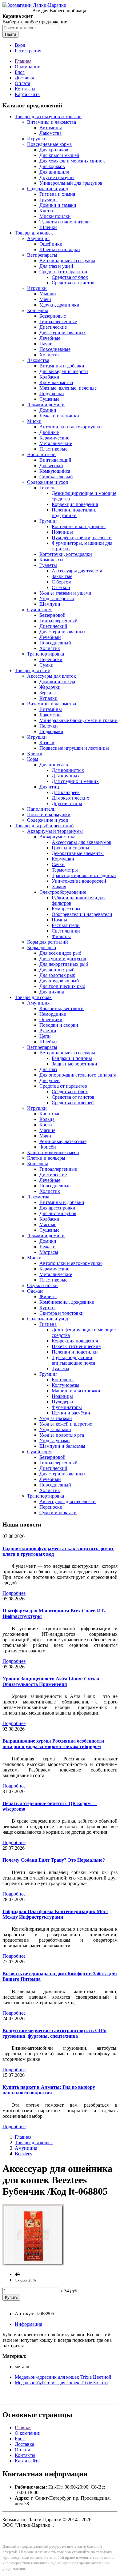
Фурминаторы (67, 1407)
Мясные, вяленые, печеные (68, 388)
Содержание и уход (48, 189)
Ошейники (51, 244)
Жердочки (50, 687)
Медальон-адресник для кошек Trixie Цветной (63, 2377)
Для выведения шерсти (64, 371)
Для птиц (49, 787)
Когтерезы (63, 1380)
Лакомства (50, 133)
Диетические (53, 327)
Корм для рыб (42, 947)
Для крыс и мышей (59, 155)
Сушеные (49, 399)
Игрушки (37, 139)
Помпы (59, 920)
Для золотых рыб (57, 975)
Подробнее (14, 1593)
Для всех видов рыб (60, 953)
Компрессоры (66, 909)
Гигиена (48, 488)
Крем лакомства (56, 382)
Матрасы (49, 1252)
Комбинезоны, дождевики (67, 1302)
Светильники (66, 931)
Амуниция (38, 238)
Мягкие (47, 1130)
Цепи (45, 1036)
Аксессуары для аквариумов (82, 842)
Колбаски (49, 377)
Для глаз (48, 1069)
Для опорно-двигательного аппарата (78, 1075)
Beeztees (23, 2154)
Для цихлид (52, 992)
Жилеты (48, 1296)
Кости (46, 1125)
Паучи (46, 344)
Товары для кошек (34, 233)
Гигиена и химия (57, 194)
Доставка (24, 78)
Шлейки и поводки (60, 249)
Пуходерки (63, 1402)
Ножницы (62, 532)
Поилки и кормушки (49, 815)
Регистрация (28, 51)
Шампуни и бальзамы (62, 1446)
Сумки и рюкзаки (58, 1513)
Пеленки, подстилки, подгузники (74, 513)
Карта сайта (27, 94)
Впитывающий (55, 460)
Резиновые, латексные (63, 1141)
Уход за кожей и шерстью (66, 1424)
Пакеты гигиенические (76, 1346)
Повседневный (55, 643)
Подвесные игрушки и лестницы (74, 748)
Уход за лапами (55, 1429)
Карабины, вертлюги (62, 1008)
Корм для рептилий (48, 942)
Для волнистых (68, 770)
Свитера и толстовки (62, 1313)
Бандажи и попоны (72, 1058)
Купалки (48, 698)
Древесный (51, 465)
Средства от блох (70, 277)
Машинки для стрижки (76, 1391)
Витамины (51, 128)
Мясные (48, 1224)
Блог (20, 72)
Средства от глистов (73, 283)
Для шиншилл (54, 172)
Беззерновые (53, 316)
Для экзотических (70, 798)
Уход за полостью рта (62, 1435)
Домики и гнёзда (57, 682)
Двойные (49, 432)
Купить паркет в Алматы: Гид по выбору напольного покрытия (49, 2090)
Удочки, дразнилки (59, 305)
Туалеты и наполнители (65, 222)
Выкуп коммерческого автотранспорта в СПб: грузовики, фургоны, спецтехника (54, 2033)
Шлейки (48, 227)
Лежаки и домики (46, 405)
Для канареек (66, 792)
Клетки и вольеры (46, 1158)
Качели (47, 742)
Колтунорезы (66, 1385)
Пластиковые (53, 449)
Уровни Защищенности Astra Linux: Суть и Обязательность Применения (51, 1681)
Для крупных (66, 776)
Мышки (48, 294)
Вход (20, 45)
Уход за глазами (56, 1418)
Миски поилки (55, 216)
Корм (33, 759)
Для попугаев (54, 765)
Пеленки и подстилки (75, 1352)
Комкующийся (55, 471)
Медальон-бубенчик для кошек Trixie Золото (61, 2383)
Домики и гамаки (58, 205)
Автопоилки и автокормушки (71, 427)
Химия (59, 887)
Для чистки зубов (58, 1213)
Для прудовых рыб (59, 981)
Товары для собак (33, 997)
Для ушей (50, 1080)
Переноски (51, 659)
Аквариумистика (57, 837)
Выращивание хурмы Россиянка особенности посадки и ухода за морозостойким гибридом (53, 1744)
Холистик (50, 355)
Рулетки (48, 1031)
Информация (28, 2324)
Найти (10, 34)
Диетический (53, 626)
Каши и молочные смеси (53, 1152)
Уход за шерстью (57, 598)
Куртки (47, 1308)
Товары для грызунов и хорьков (48, 116)
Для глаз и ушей (56, 266)
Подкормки (51, 731)
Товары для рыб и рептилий (44, 826)
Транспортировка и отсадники (84, 875)
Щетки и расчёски (71, 1413)
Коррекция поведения (75, 504)
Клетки (47, 211)
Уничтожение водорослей (79, 881)
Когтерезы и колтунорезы (79, 526)
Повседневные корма (49, 144)
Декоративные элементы (78, 853)
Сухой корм (39, 610)
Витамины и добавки (62, 366)
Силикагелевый (56, 477)
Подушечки (52, 393)
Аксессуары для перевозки (68, 1501)
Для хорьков (52, 166)
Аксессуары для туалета (77, 571)
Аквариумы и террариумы (55, 831)
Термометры (65, 870)
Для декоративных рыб (64, 964)
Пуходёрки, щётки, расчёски (82, 538)
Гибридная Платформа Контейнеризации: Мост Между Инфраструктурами (55, 1914)
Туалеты (48, 565)
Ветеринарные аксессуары (67, 261)
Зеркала (48, 693)
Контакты (25, 89)
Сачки (58, 864)
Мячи (45, 299)
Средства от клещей (73, 1103)
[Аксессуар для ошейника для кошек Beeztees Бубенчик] (33, 2264)
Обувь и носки (42, 1285)
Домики (48, 410)
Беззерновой (52, 615)
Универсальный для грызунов (71, 183)
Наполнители (41, 454)
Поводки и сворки (59, 1025)
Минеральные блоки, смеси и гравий (78, 720)
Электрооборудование (63, 892)
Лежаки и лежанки (59, 416)
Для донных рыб (57, 970)
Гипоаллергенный (58, 621)
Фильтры (61, 936)
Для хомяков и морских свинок (72, 161)
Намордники (53, 1014)
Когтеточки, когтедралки (66, 554)
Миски (34, 421)
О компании (28, 67)
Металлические (56, 443)
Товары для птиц (33, 670)
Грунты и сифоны (70, 848)
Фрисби (48, 1147)
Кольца (47, 1119)
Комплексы (51, 560)
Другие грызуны (57, 177)
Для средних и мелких (75, 781)
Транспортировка (46, 654)
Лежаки (48, 1247)
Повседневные (55, 349)
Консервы (38, 310)
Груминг (48, 200)
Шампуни (50, 604)
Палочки (49, 726)
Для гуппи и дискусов (63, 959)
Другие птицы (67, 803)
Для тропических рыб (62, 986)
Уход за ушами (55, 1440)
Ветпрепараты (42, 255)
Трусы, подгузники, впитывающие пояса (73, 1360)
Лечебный (50, 637)
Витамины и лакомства (52, 122)
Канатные (50, 1114)
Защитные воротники (74, 1064)
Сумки (46, 665)
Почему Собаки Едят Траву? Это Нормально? (54, 1860)
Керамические (54, 438)
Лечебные (50, 338)
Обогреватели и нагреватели (82, 914)
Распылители (66, 925)
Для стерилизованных (63, 333)
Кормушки (63, 859)
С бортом (62, 582)
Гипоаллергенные (58, 321)
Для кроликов (54, 150)
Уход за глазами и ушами (65, 593)
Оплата (22, 83)
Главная (23, 61)
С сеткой (61, 587)
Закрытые (62, 576)
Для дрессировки (57, 1208)
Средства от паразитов (63, 272)
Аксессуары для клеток (52, 676)
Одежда (35, 1291)
